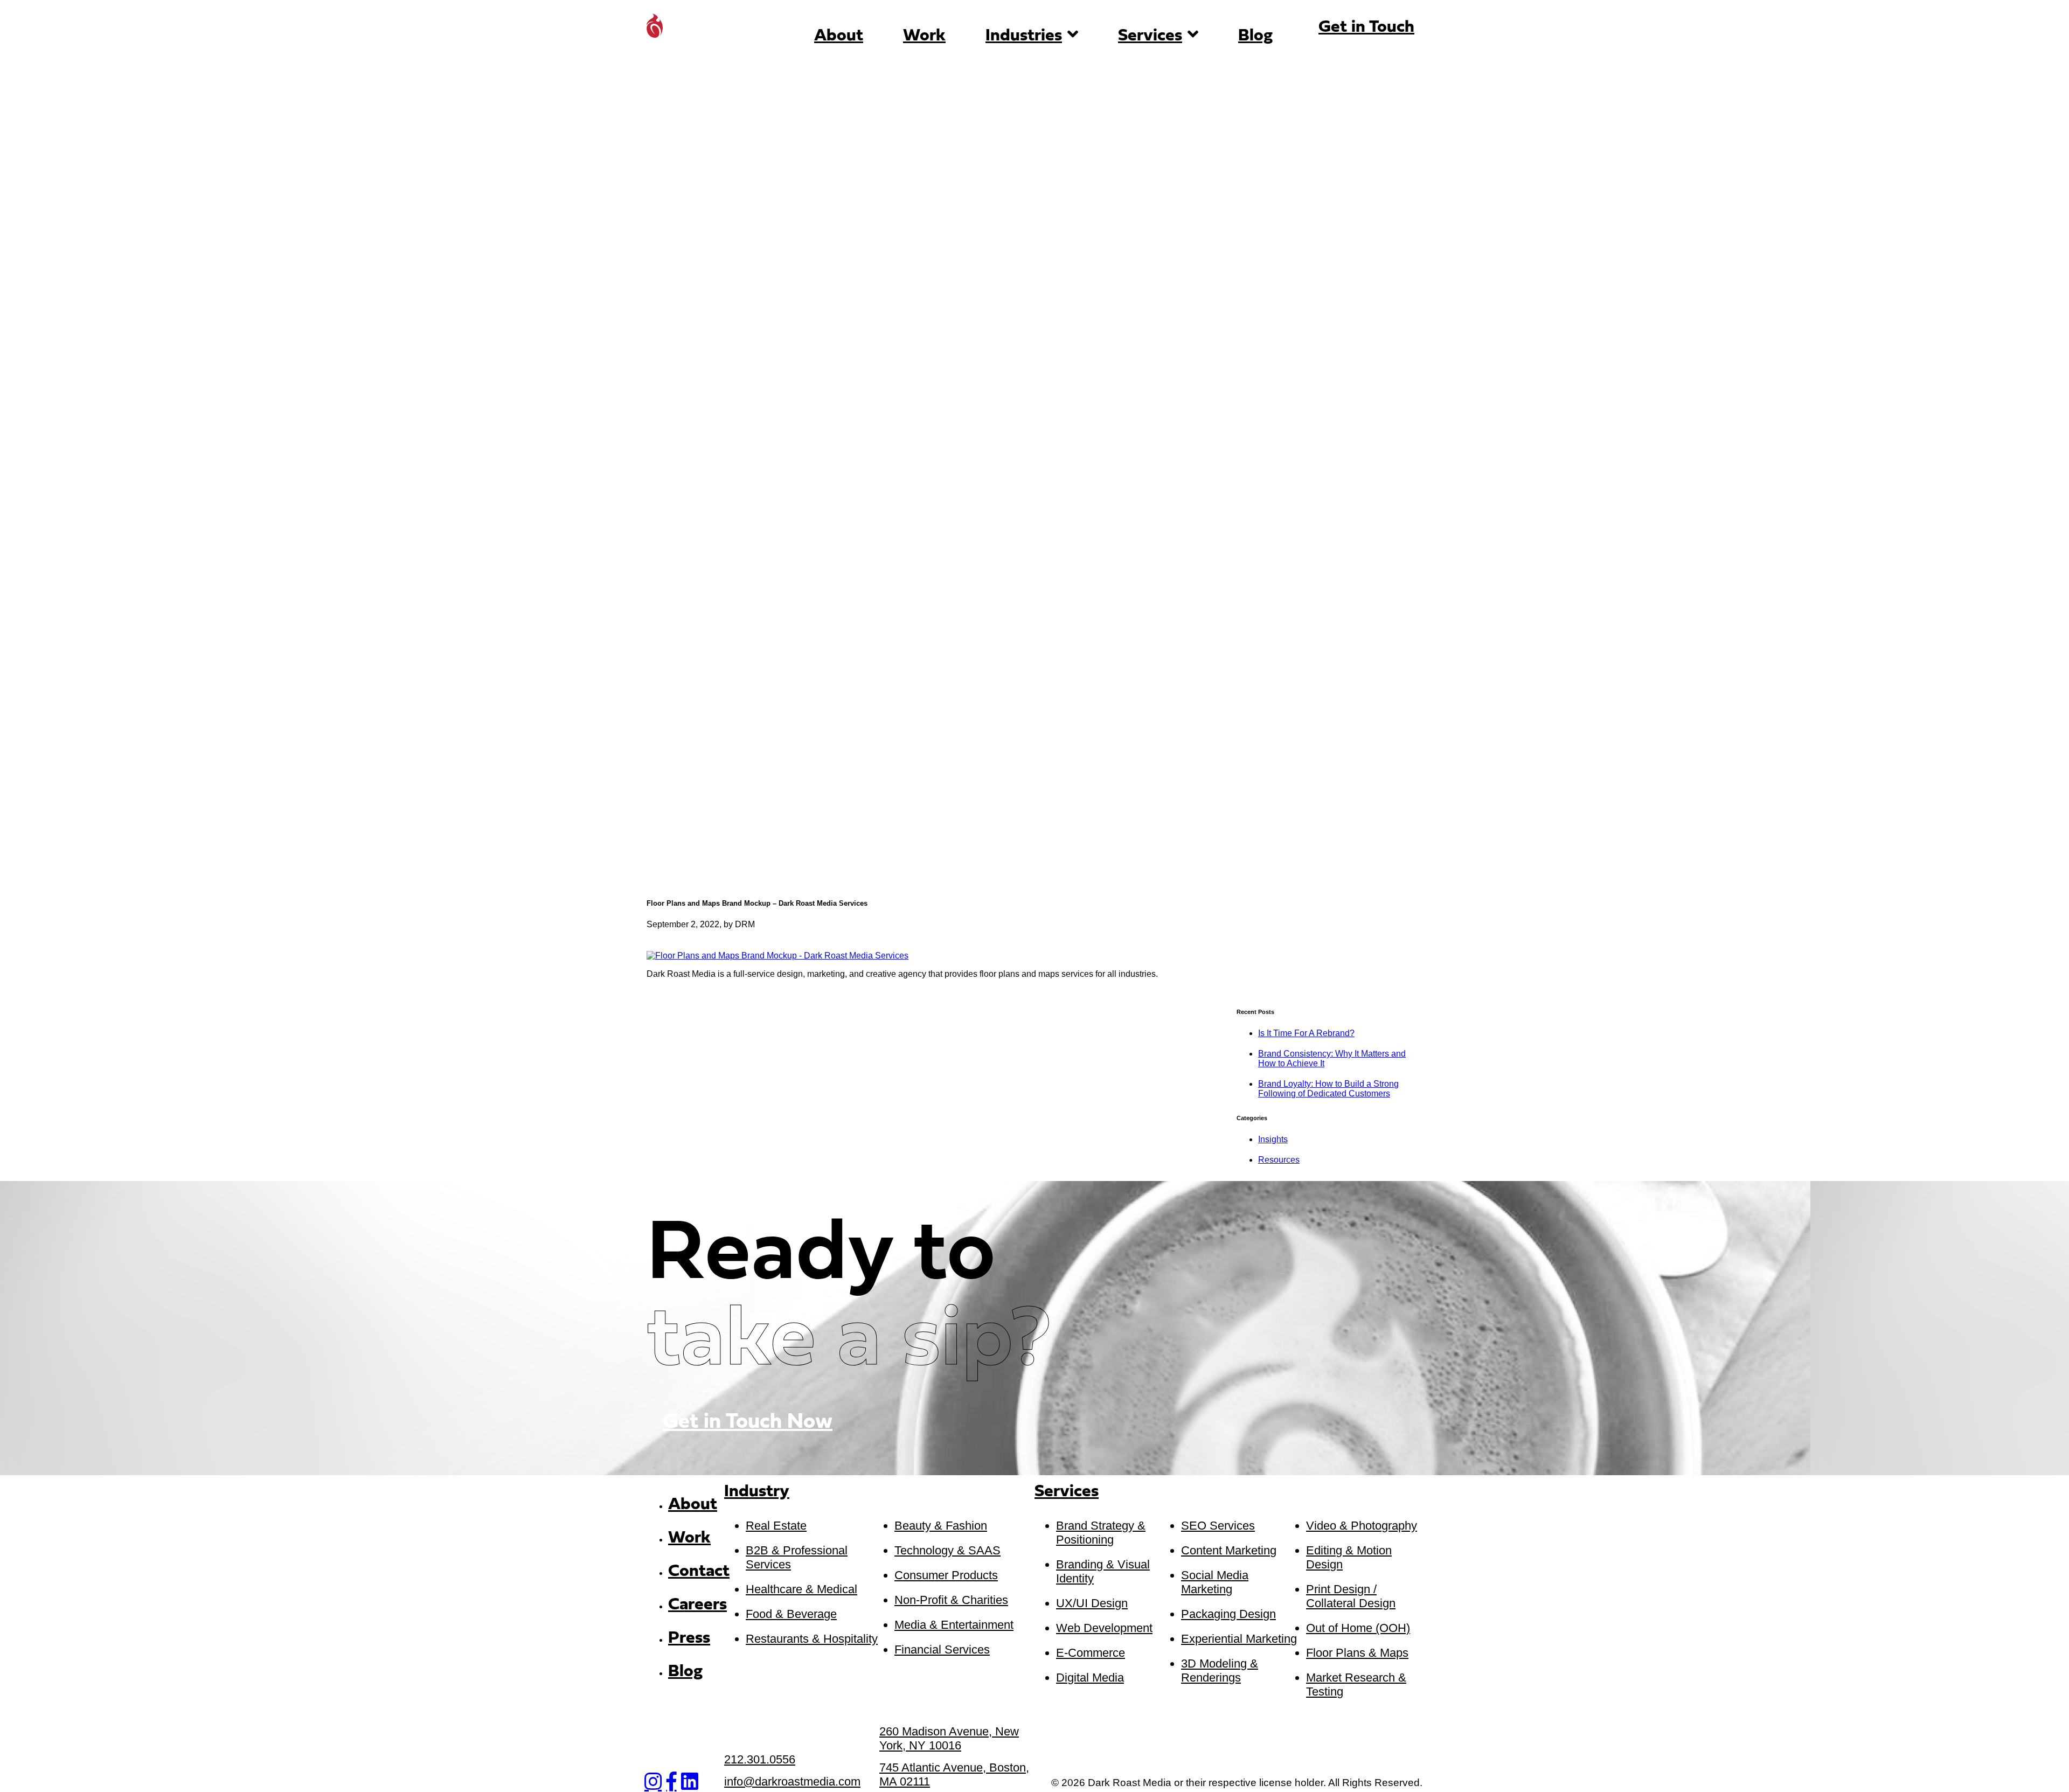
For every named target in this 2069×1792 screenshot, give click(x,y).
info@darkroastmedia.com (792, 1781)
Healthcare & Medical (801, 1589)
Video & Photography (1362, 1526)
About (839, 36)
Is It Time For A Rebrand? (1306, 1033)
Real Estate (776, 1526)
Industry (757, 1492)
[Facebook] (671, 1782)
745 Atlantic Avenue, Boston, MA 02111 (954, 1774)
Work (924, 36)
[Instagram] (653, 1782)
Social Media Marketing (1215, 1582)
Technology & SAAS (947, 1550)
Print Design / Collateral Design (1351, 1596)
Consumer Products (946, 1575)
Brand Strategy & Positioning (1101, 1533)
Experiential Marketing (1239, 1639)
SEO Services (1218, 1526)
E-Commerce (1091, 1653)
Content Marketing (1229, 1550)
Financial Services (942, 1649)
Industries (1024, 36)
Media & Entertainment (954, 1625)
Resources (1279, 1160)
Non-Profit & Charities (951, 1600)
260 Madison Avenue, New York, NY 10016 (949, 1738)
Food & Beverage (791, 1614)
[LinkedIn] (690, 1782)
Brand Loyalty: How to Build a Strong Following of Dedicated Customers (1328, 1089)
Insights (1273, 1139)
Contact (699, 1572)
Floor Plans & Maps (1357, 1653)
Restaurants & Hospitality (812, 1639)
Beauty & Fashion (941, 1526)
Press (689, 1638)
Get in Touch (1366, 27)
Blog (1255, 36)
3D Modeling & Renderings (1220, 1671)
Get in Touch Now (748, 1422)
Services (1150, 36)
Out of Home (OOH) (1358, 1628)
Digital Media (1090, 1678)
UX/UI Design (1092, 1603)
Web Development (1104, 1628)
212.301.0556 (760, 1759)
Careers (697, 1605)
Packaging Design (1228, 1614)
